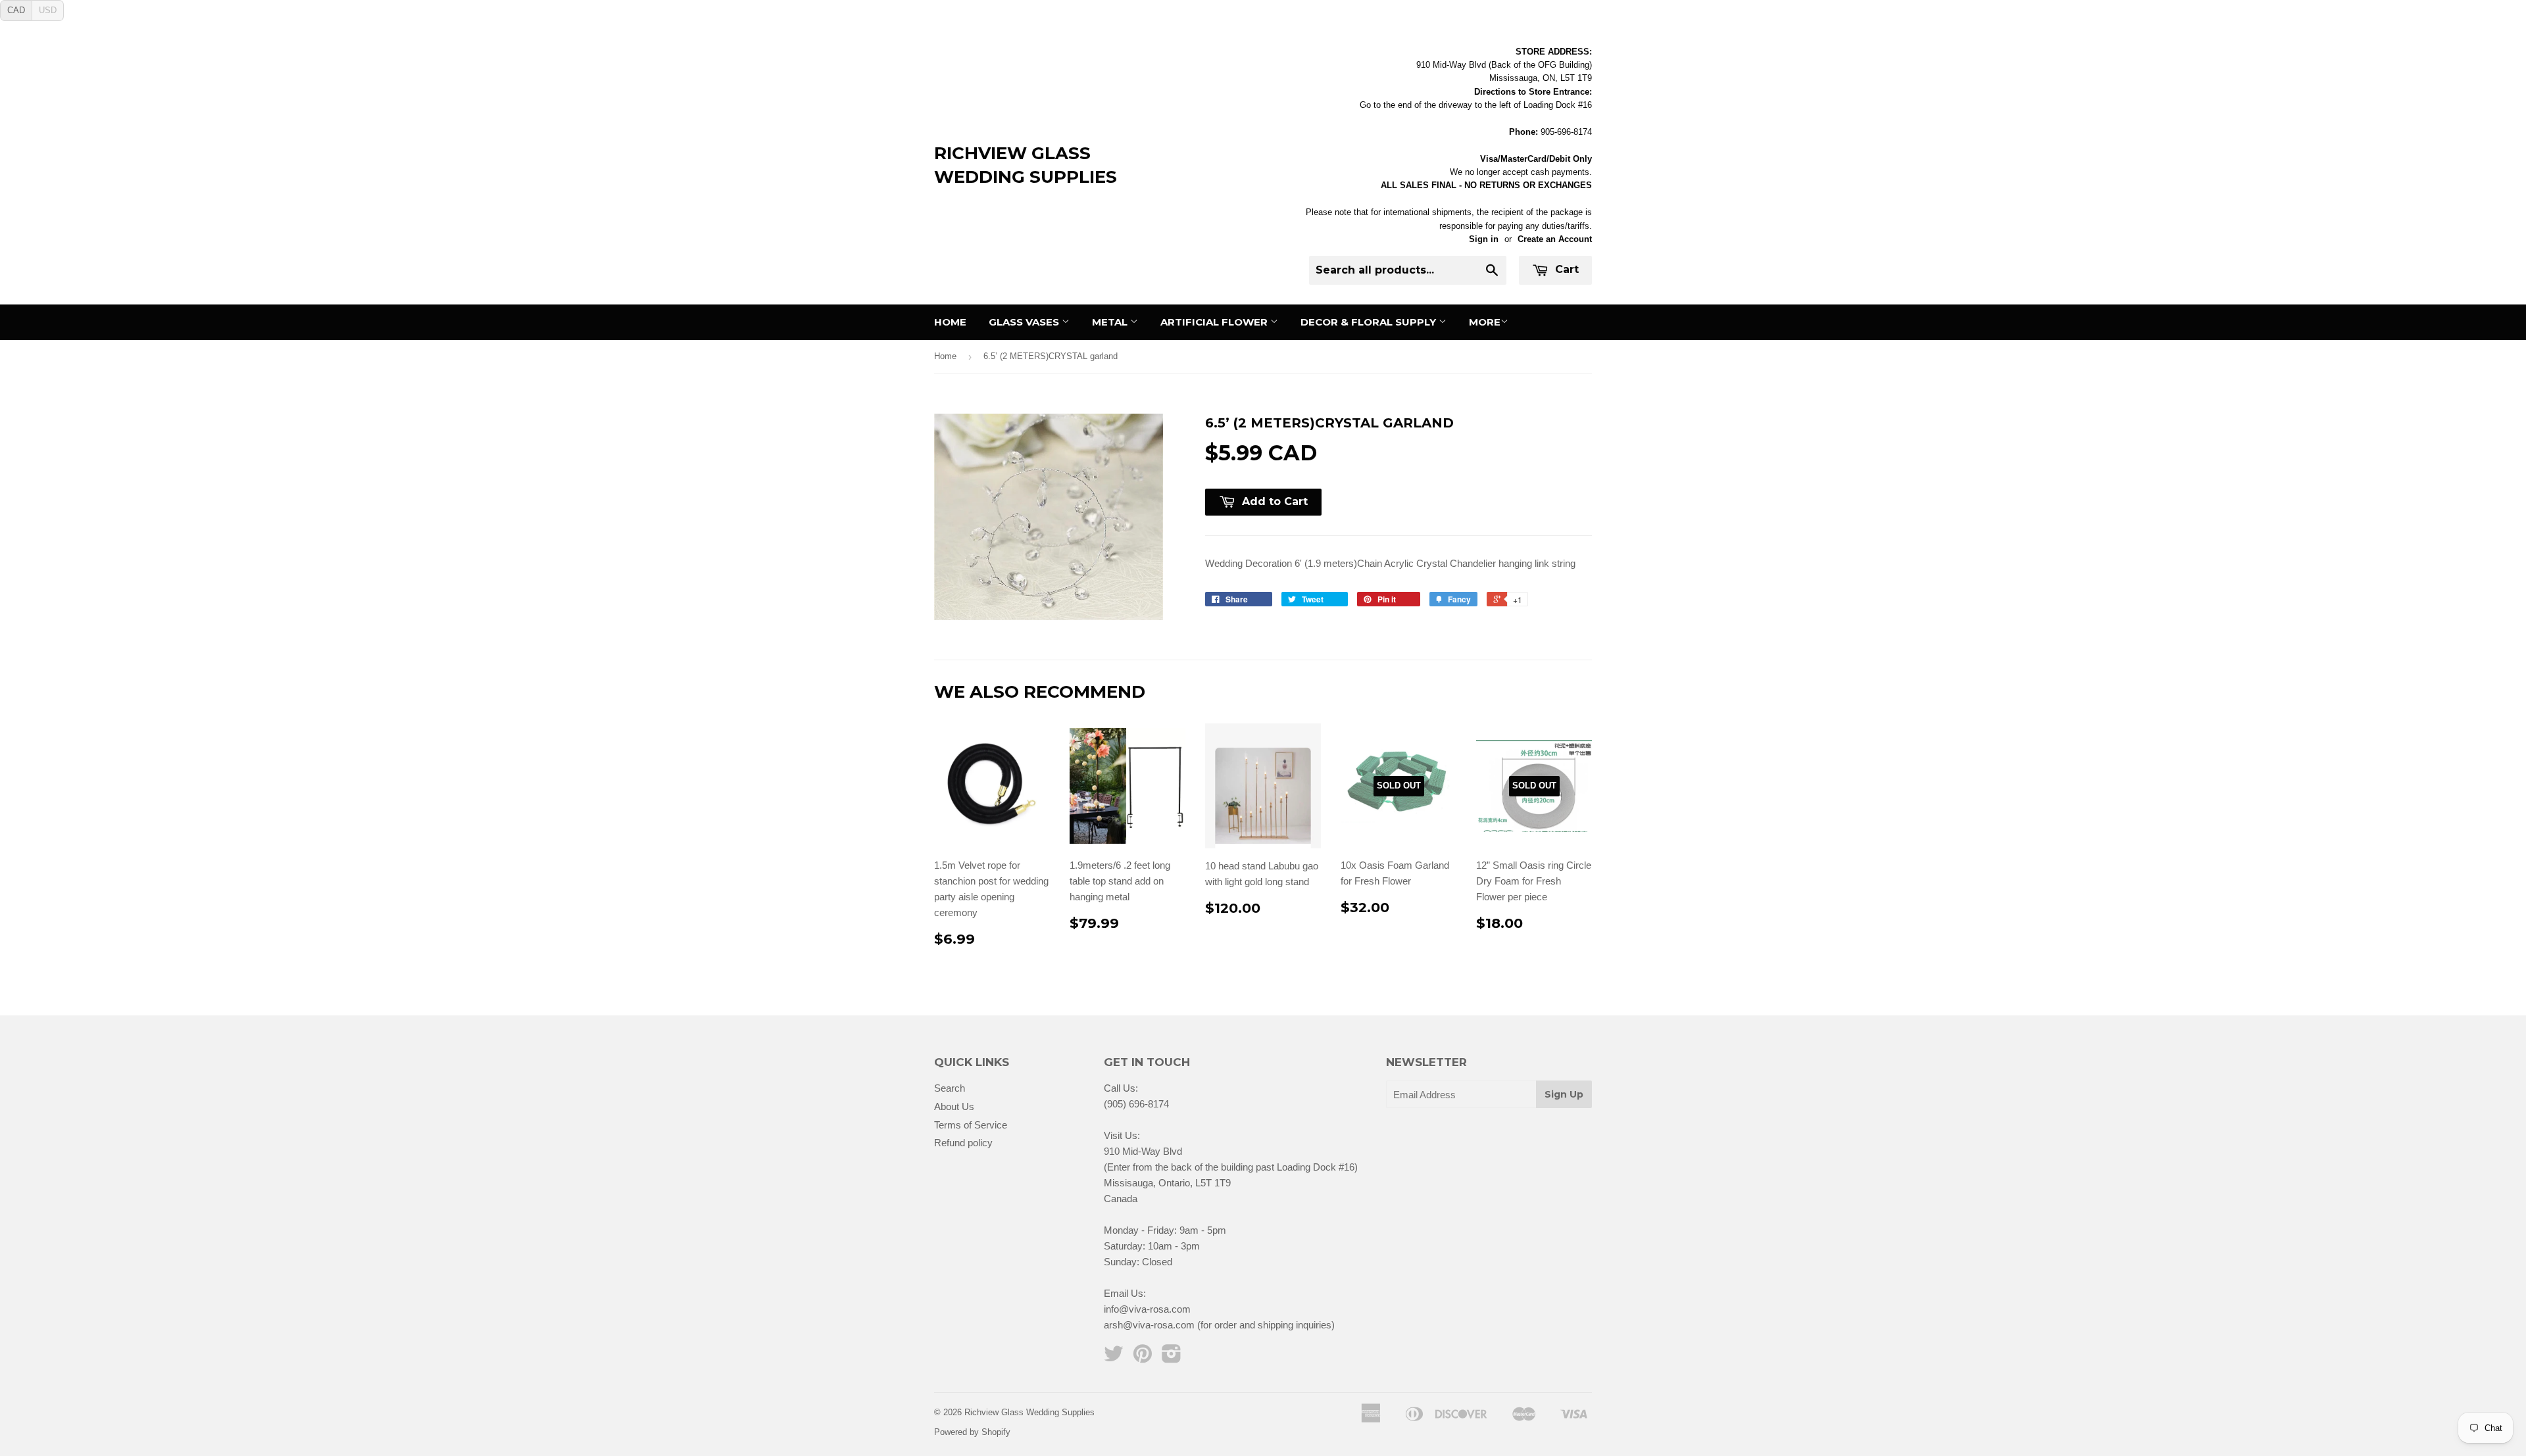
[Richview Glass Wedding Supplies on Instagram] (1172, 1358)
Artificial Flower (1215, 322)
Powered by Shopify (972, 1432)
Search (950, 1088)
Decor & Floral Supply (1370, 322)
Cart (1565, 269)
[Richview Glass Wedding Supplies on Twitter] (1114, 1358)
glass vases (1025, 322)
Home (950, 322)
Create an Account (1555, 239)
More (1485, 322)
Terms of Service (971, 1125)
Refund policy (963, 1143)
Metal (1111, 322)
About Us (954, 1106)
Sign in (1484, 239)
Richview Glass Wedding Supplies (1026, 165)
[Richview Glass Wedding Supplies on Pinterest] (1143, 1358)
